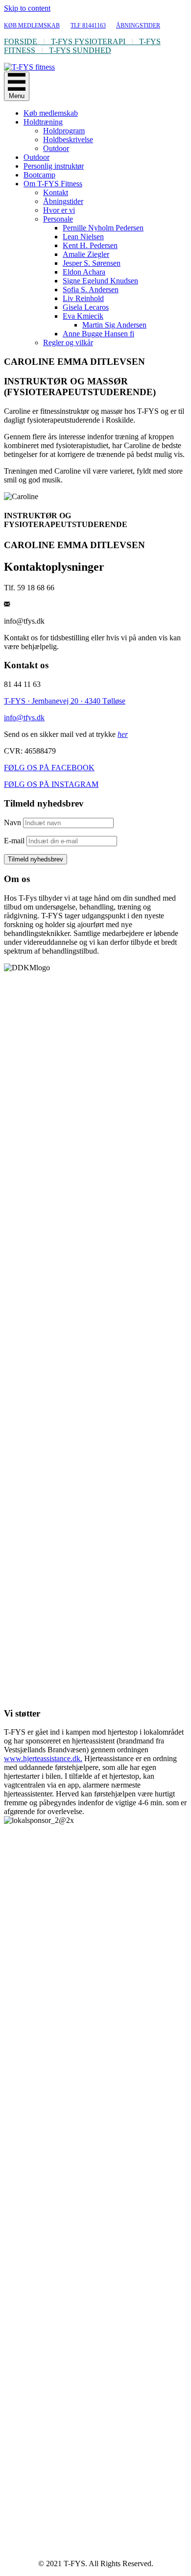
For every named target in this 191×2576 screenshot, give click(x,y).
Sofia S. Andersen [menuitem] (91, 290)
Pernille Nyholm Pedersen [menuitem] (103, 228)
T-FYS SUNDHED (80, 50)
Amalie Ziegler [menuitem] (86, 254)
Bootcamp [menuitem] (39, 175)
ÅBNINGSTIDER (138, 25)
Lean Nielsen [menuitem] (83, 237)
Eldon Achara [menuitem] (84, 272)
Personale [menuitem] (58, 219)
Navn (12, 822)
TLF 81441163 (88, 25)
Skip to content (27, 8)
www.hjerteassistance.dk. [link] (43, 1758)
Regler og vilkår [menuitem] (68, 342)
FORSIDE (21, 41)
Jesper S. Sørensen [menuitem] (92, 263)
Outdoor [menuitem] (56, 148)
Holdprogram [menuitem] (64, 131)
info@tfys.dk (24, 718)
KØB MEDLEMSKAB (32, 25)
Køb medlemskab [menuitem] (51, 113)
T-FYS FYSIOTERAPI (88, 41)
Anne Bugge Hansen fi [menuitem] (98, 334)
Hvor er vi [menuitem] (59, 210)
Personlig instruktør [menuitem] (54, 166)
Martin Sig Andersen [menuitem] (114, 325)
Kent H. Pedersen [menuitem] (90, 245)
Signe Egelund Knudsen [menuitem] (100, 281)
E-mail (14, 841)
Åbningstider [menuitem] (63, 201)
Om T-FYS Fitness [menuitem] (53, 184)
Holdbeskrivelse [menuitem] (68, 139)
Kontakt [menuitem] (56, 192)
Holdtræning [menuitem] (43, 122)
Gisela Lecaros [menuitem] (86, 307)
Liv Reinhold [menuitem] (83, 298)
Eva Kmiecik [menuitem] (83, 316)
